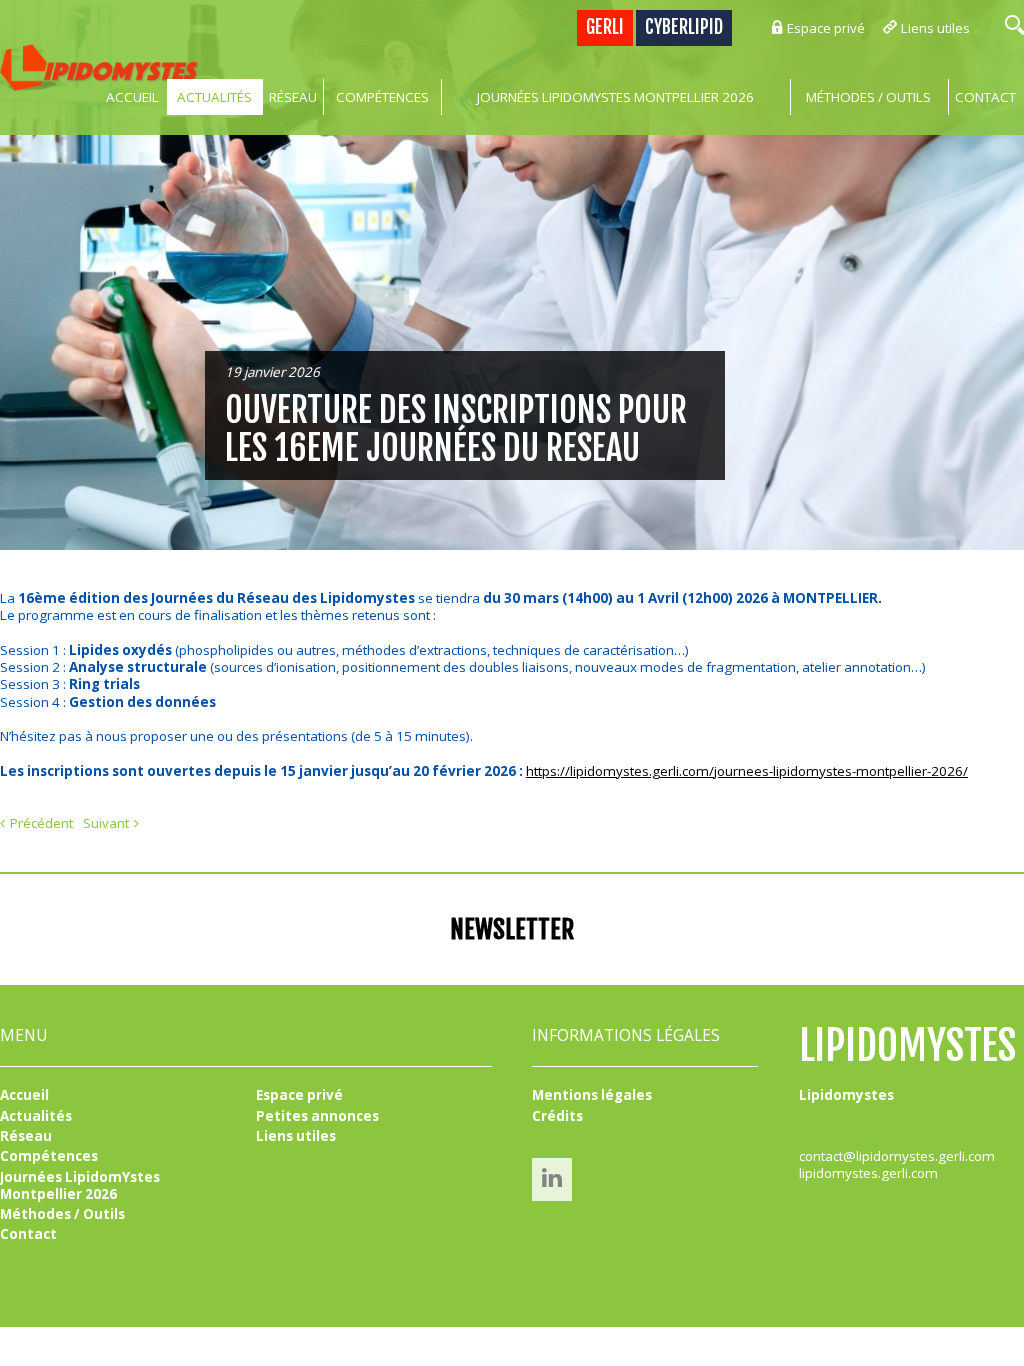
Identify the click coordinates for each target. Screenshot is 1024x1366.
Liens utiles (935, 28)
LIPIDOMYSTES (907, 1045)
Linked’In (552, 1178)
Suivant (106, 823)
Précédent (41, 823)
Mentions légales (592, 1095)
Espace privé (826, 28)
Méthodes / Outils (868, 97)
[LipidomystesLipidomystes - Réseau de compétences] (100, 67)
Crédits (557, 1116)
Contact (28, 1234)
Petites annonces (317, 1116)
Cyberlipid (684, 27)
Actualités (214, 97)
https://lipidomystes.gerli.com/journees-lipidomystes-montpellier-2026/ (747, 771)
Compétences (382, 97)
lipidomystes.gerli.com (868, 1173)
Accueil (132, 97)
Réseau (293, 97)
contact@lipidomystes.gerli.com (897, 1156)
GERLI (605, 27)
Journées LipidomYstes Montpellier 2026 (615, 97)
